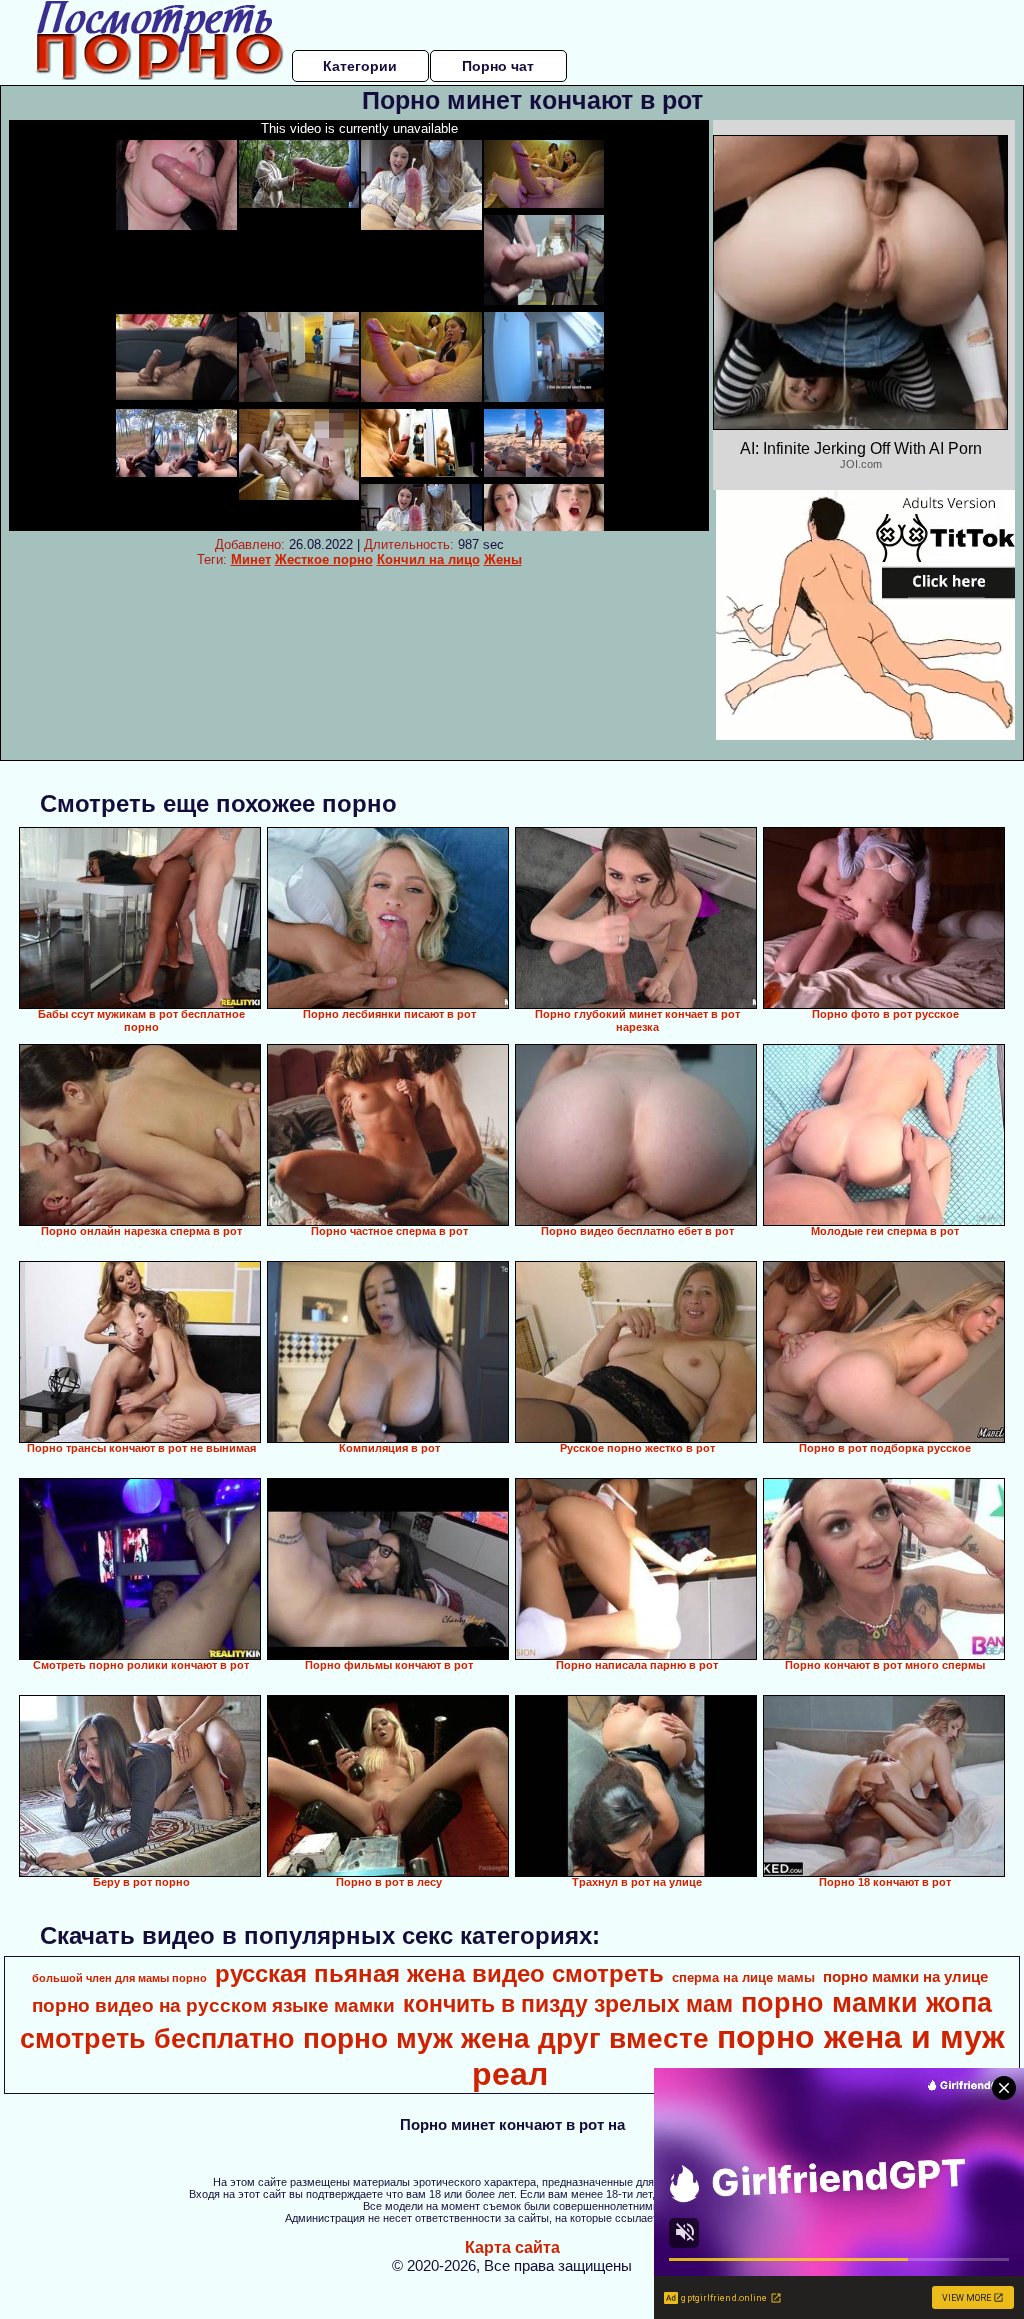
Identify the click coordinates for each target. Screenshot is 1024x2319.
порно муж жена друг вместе (506, 2038)
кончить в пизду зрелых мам (568, 2004)
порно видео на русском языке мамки (213, 2005)
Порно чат (498, 66)
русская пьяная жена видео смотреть (439, 1973)
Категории (360, 66)
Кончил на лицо (428, 559)
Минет (251, 559)
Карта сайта (512, 2247)
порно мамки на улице (905, 1977)
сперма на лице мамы (743, 1977)
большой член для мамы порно (119, 1978)
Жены (503, 559)
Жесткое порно (324, 559)
